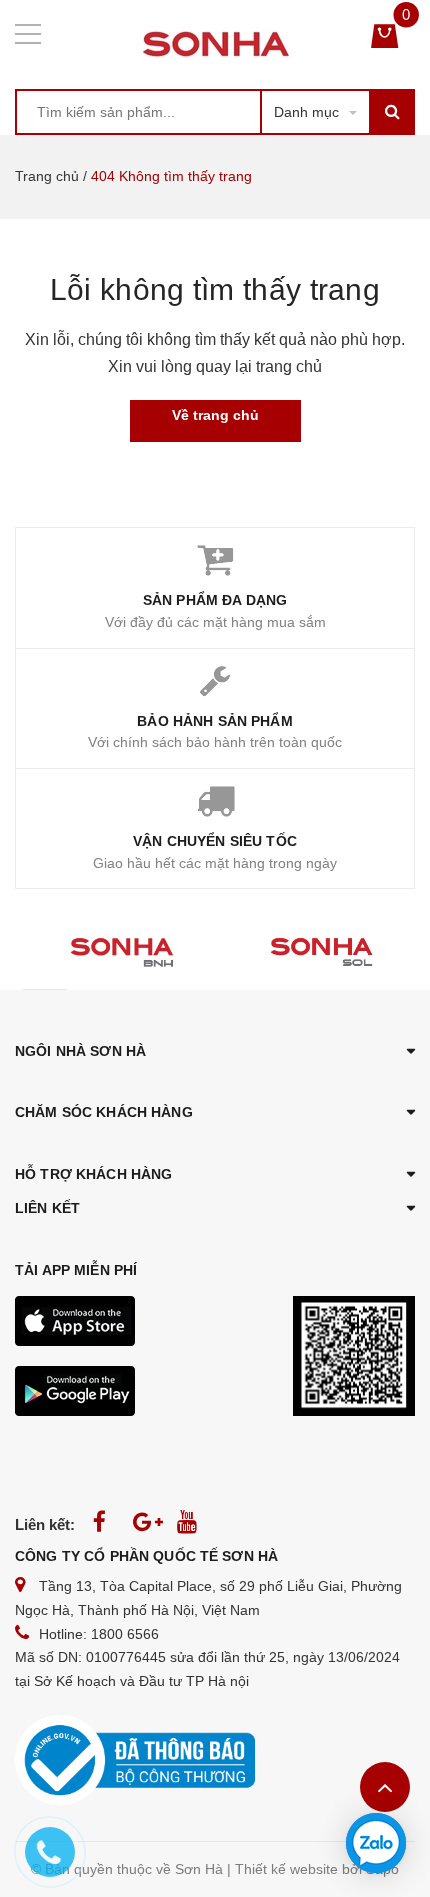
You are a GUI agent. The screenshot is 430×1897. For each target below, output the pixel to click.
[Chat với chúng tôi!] (376, 1843)
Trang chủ (47, 176)
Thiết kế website (286, 1869)
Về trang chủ (215, 415)
